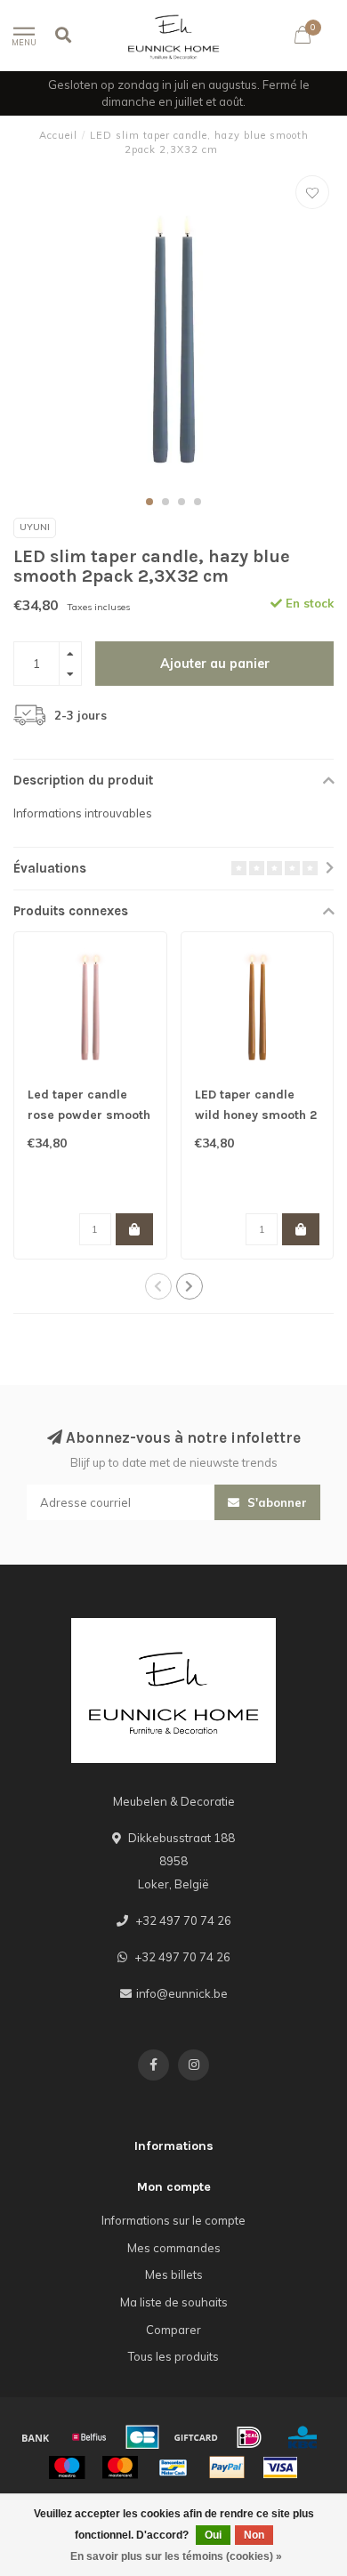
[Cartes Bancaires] (142, 2437)
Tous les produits (173, 2356)
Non (254, 2535)
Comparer (173, 2330)
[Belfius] (89, 2437)
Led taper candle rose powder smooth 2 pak (89, 1115)
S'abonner (275, 1502)
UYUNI (35, 527)
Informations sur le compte (173, 2220)
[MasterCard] (120, 2467)
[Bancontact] (173, 2467)
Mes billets (174, 2274)
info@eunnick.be (182, 1993)
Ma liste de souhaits (174, 2302)
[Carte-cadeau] (196, 2437)
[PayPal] (227, 2467)
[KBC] (303, 2437)
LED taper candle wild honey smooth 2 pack (256, 1115)
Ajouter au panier (215, 664)
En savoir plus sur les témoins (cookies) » (176, 2556)
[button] (149, 502)
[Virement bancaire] (36, 2437)
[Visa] (280, 2467)
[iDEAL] (249, 2437)
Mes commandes (174, 2248)
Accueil (58, 135)
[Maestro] (67, 2467)
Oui (213, 2535)
